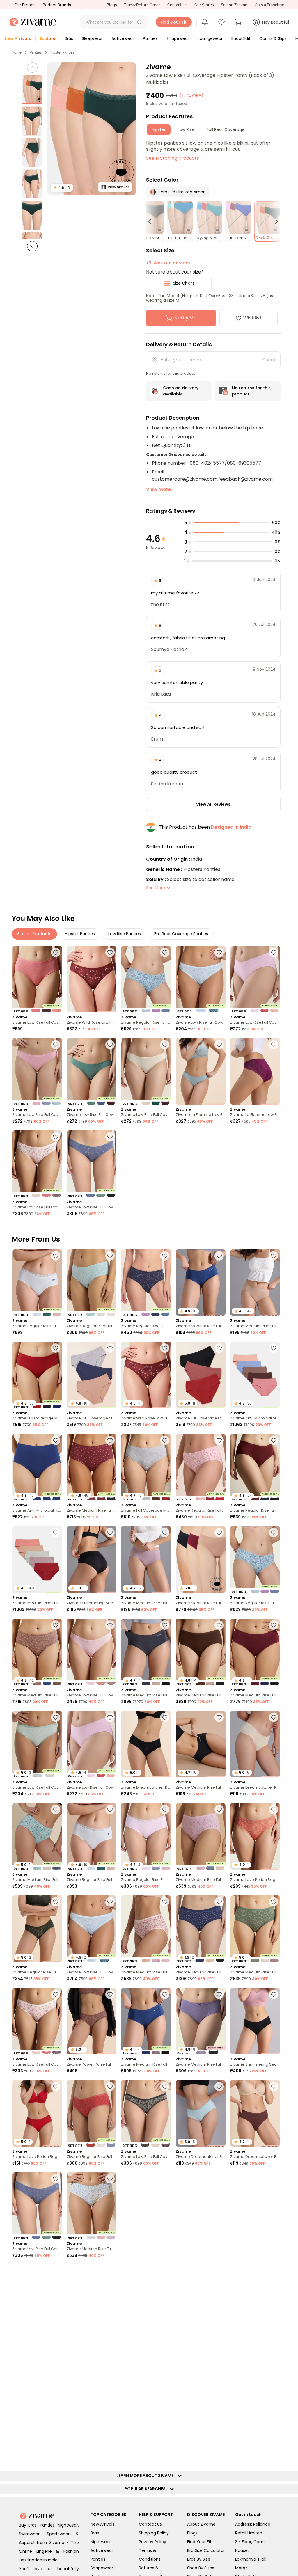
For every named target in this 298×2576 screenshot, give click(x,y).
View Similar (118, 187)
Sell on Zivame (234, 5)
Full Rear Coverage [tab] (226, 129)
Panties (36, 52)
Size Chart (183, 283)
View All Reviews (213, 804)
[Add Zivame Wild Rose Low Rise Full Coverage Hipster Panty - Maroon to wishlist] (110, 952)
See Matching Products (173, 158)
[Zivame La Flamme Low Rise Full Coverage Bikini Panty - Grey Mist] (201, 1071)
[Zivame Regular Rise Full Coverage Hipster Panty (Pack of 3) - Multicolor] (146, 979)
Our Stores (204, 5)
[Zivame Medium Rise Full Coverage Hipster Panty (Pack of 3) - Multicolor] (201, 1836)
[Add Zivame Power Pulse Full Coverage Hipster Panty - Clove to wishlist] (110, 1994)
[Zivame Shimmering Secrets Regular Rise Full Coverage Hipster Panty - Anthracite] (255, 2021)
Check (269, 360)
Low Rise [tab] (186, 129)
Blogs (112, 5)
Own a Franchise (269, 5)
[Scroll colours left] (152, 221)
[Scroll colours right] (274, 221)
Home (17, 52)
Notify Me (185, 318)
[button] (140, 22)
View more (158, 489)
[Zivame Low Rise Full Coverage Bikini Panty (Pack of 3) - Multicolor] (255, 979)
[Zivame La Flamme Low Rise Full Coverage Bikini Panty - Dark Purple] (255, 1071)
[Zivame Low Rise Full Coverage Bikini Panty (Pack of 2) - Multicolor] (201, 979)
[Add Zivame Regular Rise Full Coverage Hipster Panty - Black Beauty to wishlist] (110, 2271)
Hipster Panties (62, 52)
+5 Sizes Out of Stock (168, 263)
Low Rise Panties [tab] (125, 934)
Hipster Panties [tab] (80, 934)
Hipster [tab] (159, 129)
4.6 (62, 188)
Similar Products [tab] (34, 934)
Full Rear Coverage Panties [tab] (181, 934)
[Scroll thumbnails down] (32, 246)
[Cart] (239, 22)
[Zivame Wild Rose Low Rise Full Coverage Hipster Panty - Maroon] (92, 979)
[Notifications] (205, 22)
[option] (32, 90)
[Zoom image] (92, 129)
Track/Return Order (142, 5)
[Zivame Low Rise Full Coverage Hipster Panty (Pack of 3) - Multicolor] (37, 979)
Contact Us (177, 5)
